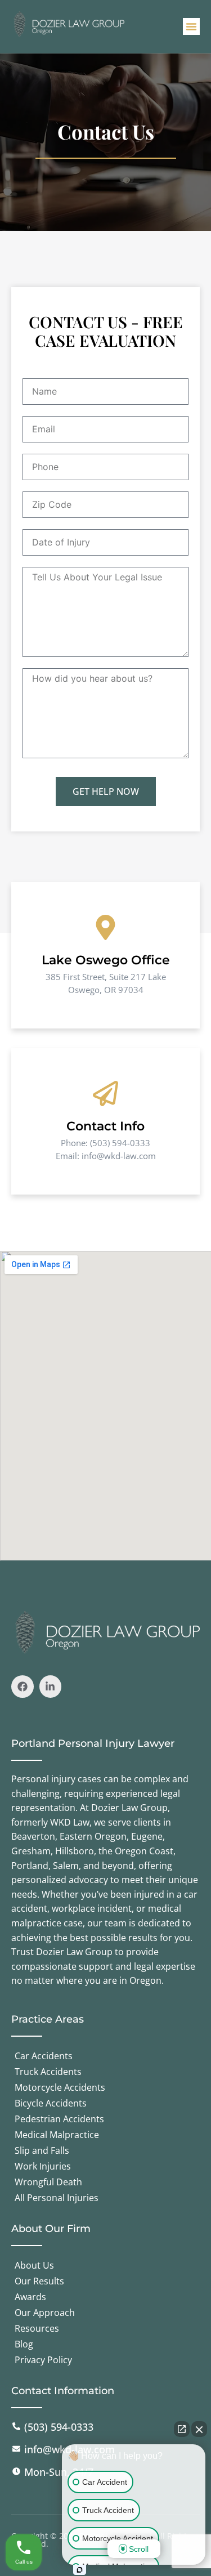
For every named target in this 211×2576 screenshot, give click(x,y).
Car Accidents (44, 2056)
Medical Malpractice (57, 2135)
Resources (37, 2328)
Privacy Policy (43, 2360)
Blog (24, 2344)
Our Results (39, 2281)
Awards (30, 2297)
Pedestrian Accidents (59, 2119)
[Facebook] (23, 1687)
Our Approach (45, 2313)
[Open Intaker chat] (80, 2570)
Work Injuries (43, 2166)
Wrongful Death (48, 2182)
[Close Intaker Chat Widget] (199, 2429)
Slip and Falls (42, 2150)
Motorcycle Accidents (60, 2087)
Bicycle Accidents (51, 2103)
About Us (34, 2265)
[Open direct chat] (182, 2429)
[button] (191, 26)
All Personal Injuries (57, 2198)
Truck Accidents (48, 2072)
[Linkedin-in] (51, 1687)
